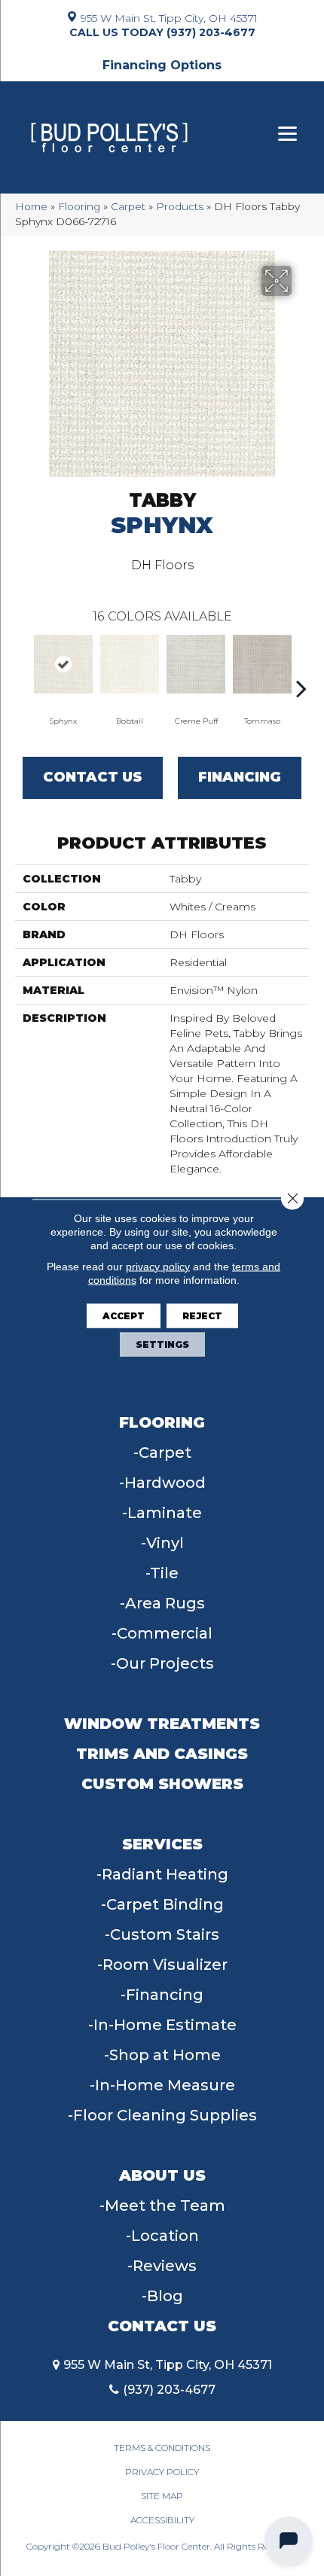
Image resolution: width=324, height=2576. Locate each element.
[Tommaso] (262, 664)
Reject (202, 1315)
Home (31, 206)
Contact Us (93, 777)
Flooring (79, 206)
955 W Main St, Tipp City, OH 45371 (169, 17)
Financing (240, 777)
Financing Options (162, 65)
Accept (124, 1315)
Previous (23, 666)
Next (301, 666)
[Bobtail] (130, 664)
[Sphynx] (63, 664)
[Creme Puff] (196, 664)
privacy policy (158, 1266)
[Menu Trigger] (287, 134)
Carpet (128, 206)
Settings (162, 1344)
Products (180, 206)
